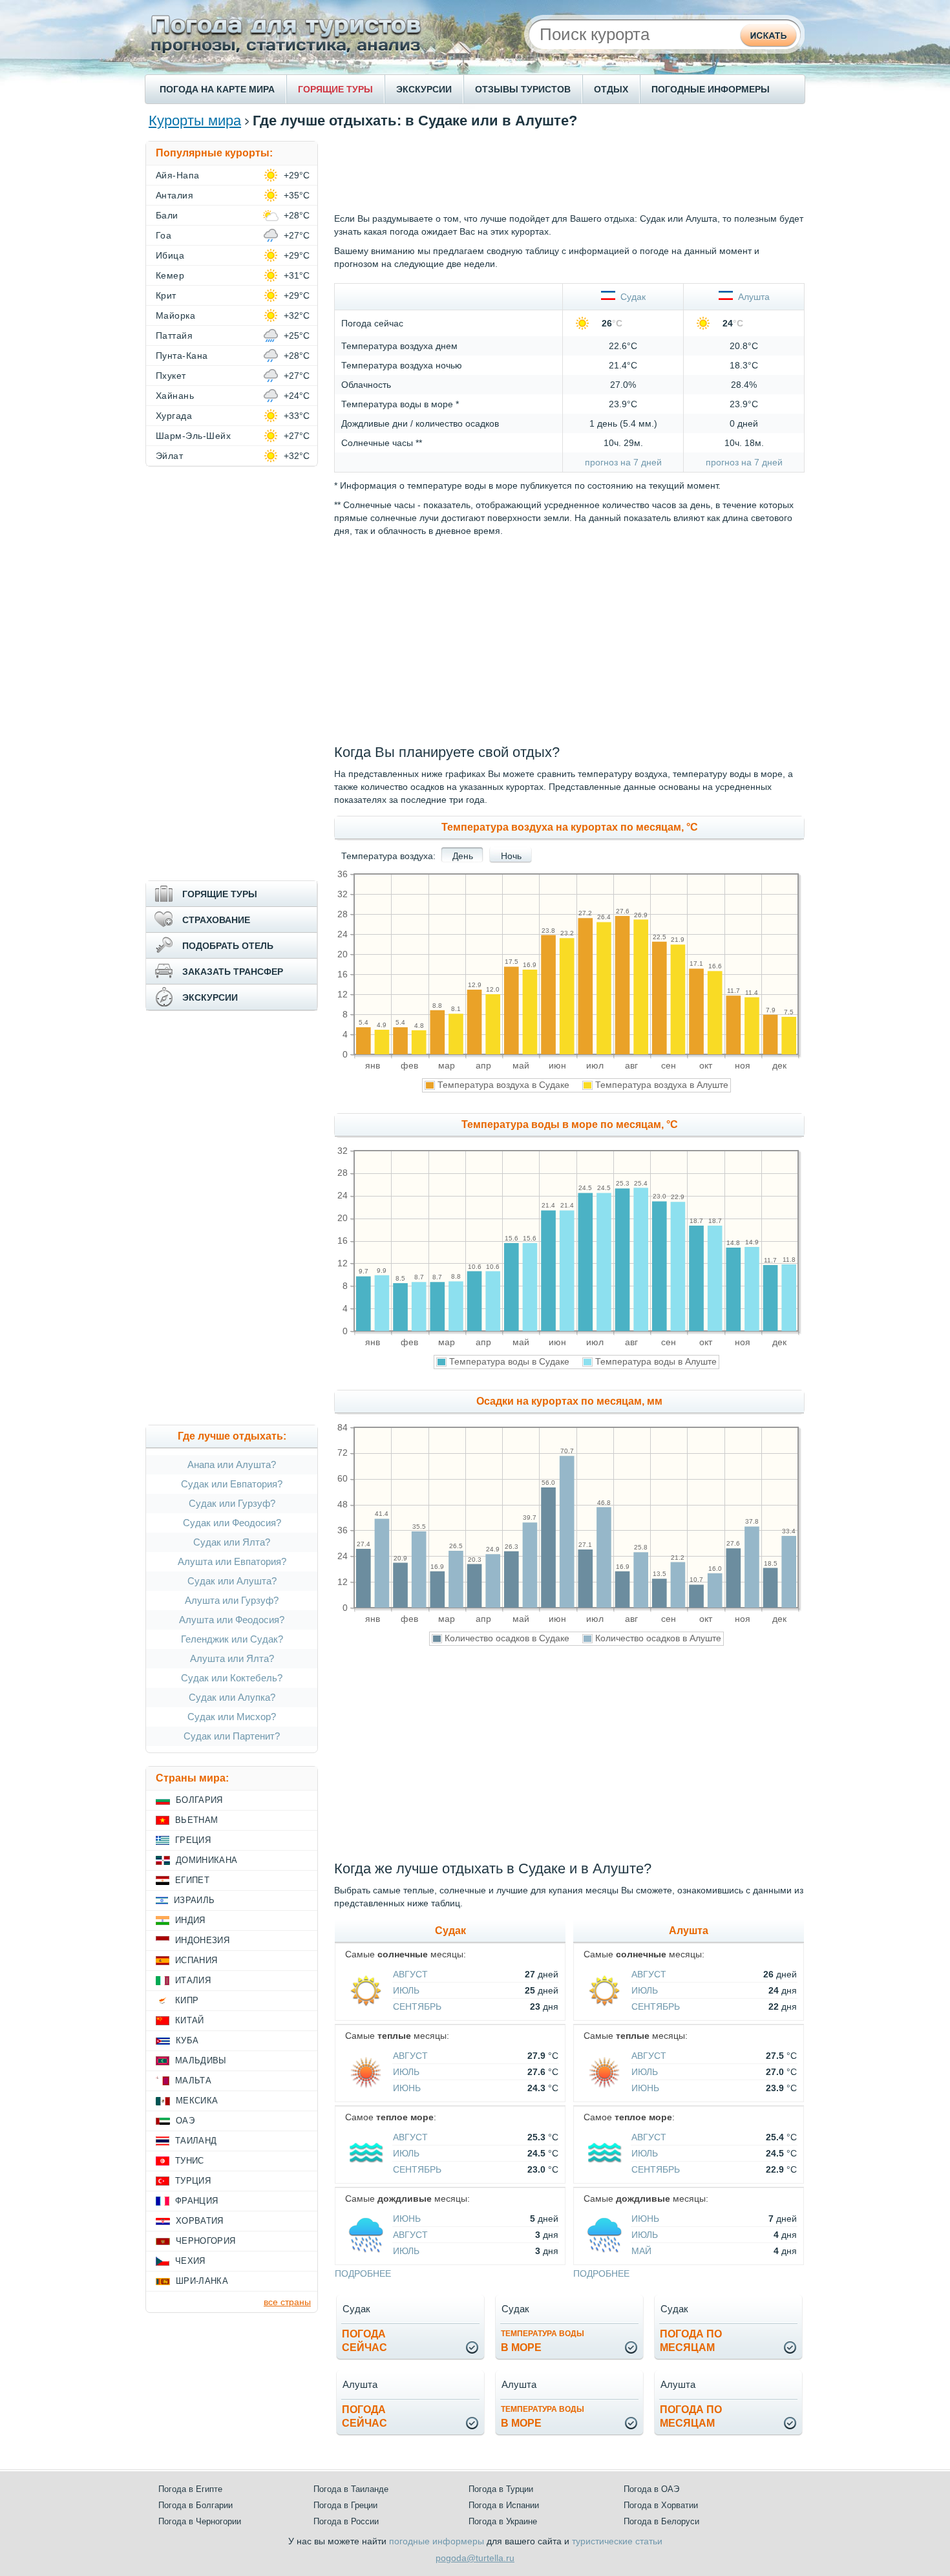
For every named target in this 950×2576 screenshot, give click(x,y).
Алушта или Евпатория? (232, 1561)
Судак (630, 297)
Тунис (190, 2161)
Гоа (164, 235)
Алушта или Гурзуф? (232, 1600)
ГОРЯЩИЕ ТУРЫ (335, 89)
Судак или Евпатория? (232, 1484)
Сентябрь (417, 2007)
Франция (196, 2201)
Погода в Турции (501, 2489)
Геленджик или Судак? (232, 1639)
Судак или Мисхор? (232, 1717)
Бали (167, 215)
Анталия (174, 195)
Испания (196, 1960)
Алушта (751, 297)
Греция (193, 1840)
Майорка (175, 315)
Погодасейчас (364, 2341)
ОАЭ (185, 2121)
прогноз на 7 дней (623, 462)
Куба (187, 2040)
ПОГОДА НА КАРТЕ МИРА (217, 89)
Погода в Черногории (200, 2521)
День (463, 856)
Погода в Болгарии (195, 2505)
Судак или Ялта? (232, 1542)
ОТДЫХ (611, 89)
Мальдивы (201, 2060)
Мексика (197, 2101)
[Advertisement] (569, 170)
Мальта (193, 2081)
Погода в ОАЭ (651, 2489)
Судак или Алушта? (232, 1581)
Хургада (174, 416)
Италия (193, 1980)
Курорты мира (195, 121)
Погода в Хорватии (661, 2505)
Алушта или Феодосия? (232, 1620)
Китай (190, 2020)
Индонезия (202, 1940)
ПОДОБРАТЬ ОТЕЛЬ (228, 946)
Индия (190, 1920)
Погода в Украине (503, 2521)
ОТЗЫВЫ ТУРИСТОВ (523, 89)
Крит (166, 295)
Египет (192, 1880)
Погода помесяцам (691, 2341)
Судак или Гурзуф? (232, 1503)
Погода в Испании (504, 2505)
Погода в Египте (190, 2489)
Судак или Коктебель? (232, 1678)
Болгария (199, 1800)
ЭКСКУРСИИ (424, 89)
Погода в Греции (345, 2505)
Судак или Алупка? (232, 1697)
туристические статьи (617, 2541)
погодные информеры (437, 2541)
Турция (193, 2181)
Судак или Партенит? (232, 1736)
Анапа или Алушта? (232, 1464)
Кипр (187, 2000)
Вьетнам (196, 1820)
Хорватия (200, 2221)
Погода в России (346, 2521)
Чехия (190, 2261)
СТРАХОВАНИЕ (216, 920)
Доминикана (206, 1860)
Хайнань (175, 396)
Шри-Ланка (202, 2281)
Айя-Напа (178, 175)
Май (641, 2251)
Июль (406, 1990)
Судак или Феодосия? (232, 1523)
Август (410, 1974)
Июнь (407, 2088)
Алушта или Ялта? (232, 1658)
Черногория (206, 2241)
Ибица (170, 255)
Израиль (194, 1900)
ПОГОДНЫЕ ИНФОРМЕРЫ (711, 89)
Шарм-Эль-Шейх (193, 436)
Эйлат (169, 456)
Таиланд (196, 2141)
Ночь (511, 856)
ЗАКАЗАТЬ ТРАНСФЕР (233, 972)
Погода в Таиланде (351, 2489)
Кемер (170, 275)
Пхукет (171, 376)
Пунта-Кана (182, 356)
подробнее (363, 2273)
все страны (287, 2302)
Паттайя (174, 335)
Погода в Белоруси (661, 2521)
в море (543, 2341)
